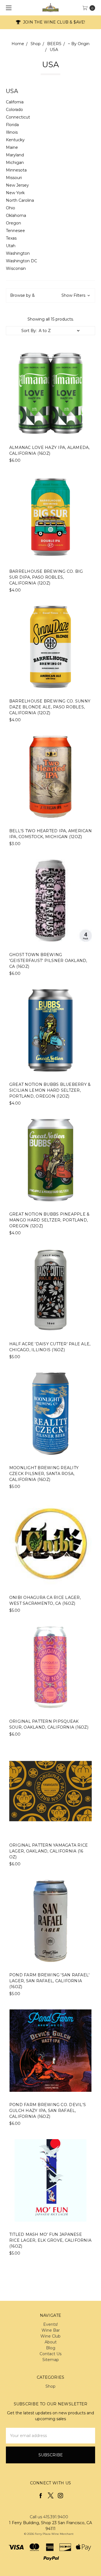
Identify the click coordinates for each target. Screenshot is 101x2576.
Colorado (14, 110)
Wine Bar (51, 2330)
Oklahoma (16, 215)
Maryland (15, 155)
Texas (11, 238)
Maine (12, 147)
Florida (12, 125)
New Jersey (17, 185)
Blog (51, 2348)
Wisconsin (16, 268)
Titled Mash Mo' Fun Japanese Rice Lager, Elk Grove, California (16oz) (50, 2240)
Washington (18, 253)
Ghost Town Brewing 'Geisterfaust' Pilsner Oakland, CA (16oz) (48, 961)
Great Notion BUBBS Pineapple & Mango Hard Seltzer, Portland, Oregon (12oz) (50, 1220)
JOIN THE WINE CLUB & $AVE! (53, 22)
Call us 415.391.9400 (49, 2517)
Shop (50, 2386)
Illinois (12, 132)
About (51, 2342)
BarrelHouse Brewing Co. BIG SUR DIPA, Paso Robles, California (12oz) (46, 577)
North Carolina (20, 200)
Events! (50, 2324)
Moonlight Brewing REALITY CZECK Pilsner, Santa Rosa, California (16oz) (44, 1474)
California (15, 102)
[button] (50, 295)
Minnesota (16, 170)
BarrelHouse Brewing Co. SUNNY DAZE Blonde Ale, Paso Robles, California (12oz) (50, 707)
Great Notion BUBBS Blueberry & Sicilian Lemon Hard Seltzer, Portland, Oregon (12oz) (50, 1090)
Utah (11, 246)
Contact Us (50, 2354)
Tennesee (15, 231)
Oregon (13, 223)
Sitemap (51, 2360)
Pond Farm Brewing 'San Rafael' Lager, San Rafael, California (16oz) (50, 1981)
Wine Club (50, 2336)
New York (15, 193)
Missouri (14, 178)
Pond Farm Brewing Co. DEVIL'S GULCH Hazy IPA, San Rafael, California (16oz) (48, 2111)
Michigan (15, 163)
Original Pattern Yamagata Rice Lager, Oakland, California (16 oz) (49, 1851)
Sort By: (29, 331)
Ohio (11, 208)
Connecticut (18, 117)
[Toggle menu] (8, 8)
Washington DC (21, 261)
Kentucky (15, 140)
